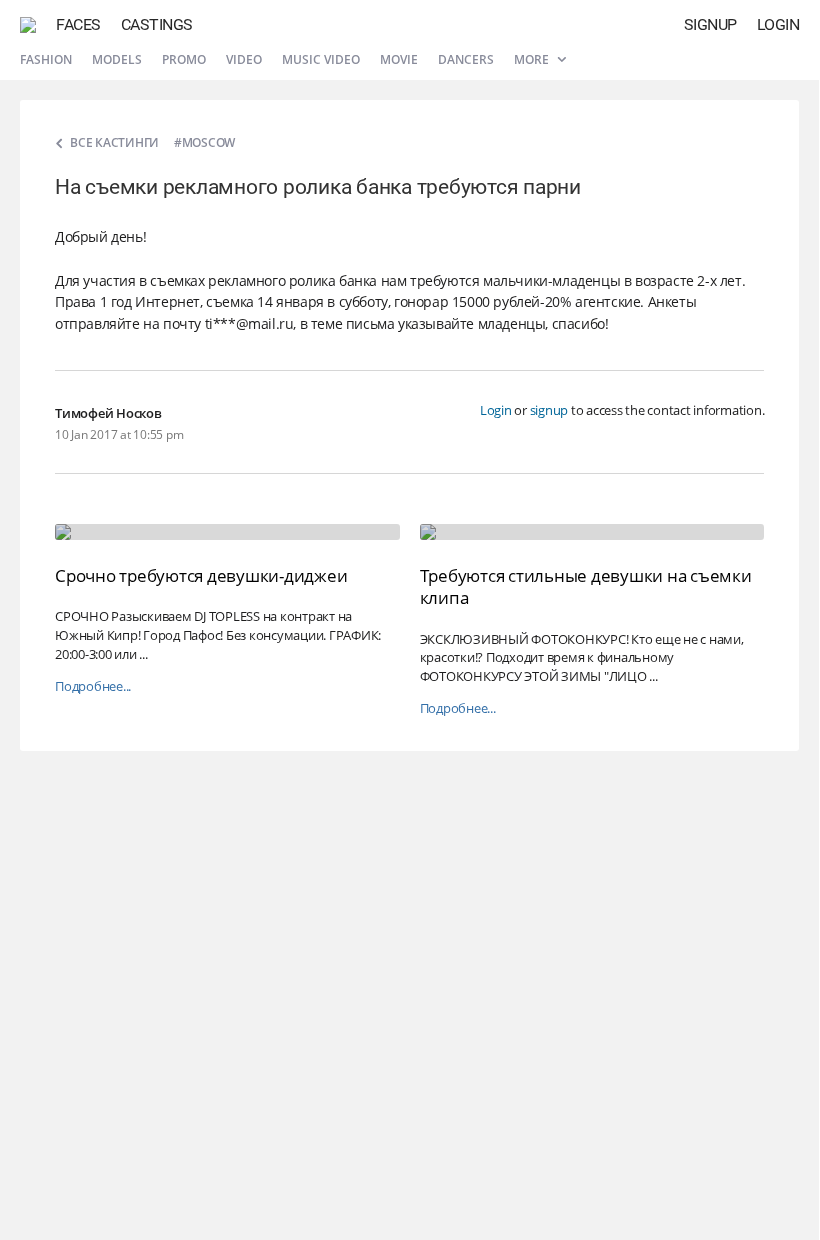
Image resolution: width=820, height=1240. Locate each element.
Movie (399, 59)
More (533, 59)
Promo (184, 59)
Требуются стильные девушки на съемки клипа (586, 586)
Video (244, 59)
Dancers (466, 59)
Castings (157, 24)
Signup (710, 24)
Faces (78, 24)
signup (549, 410)
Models (117, 59)
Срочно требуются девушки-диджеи (201, 575)
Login (778, 24)
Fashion (46, 59)
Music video (321, 59)
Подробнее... (93, 686)
